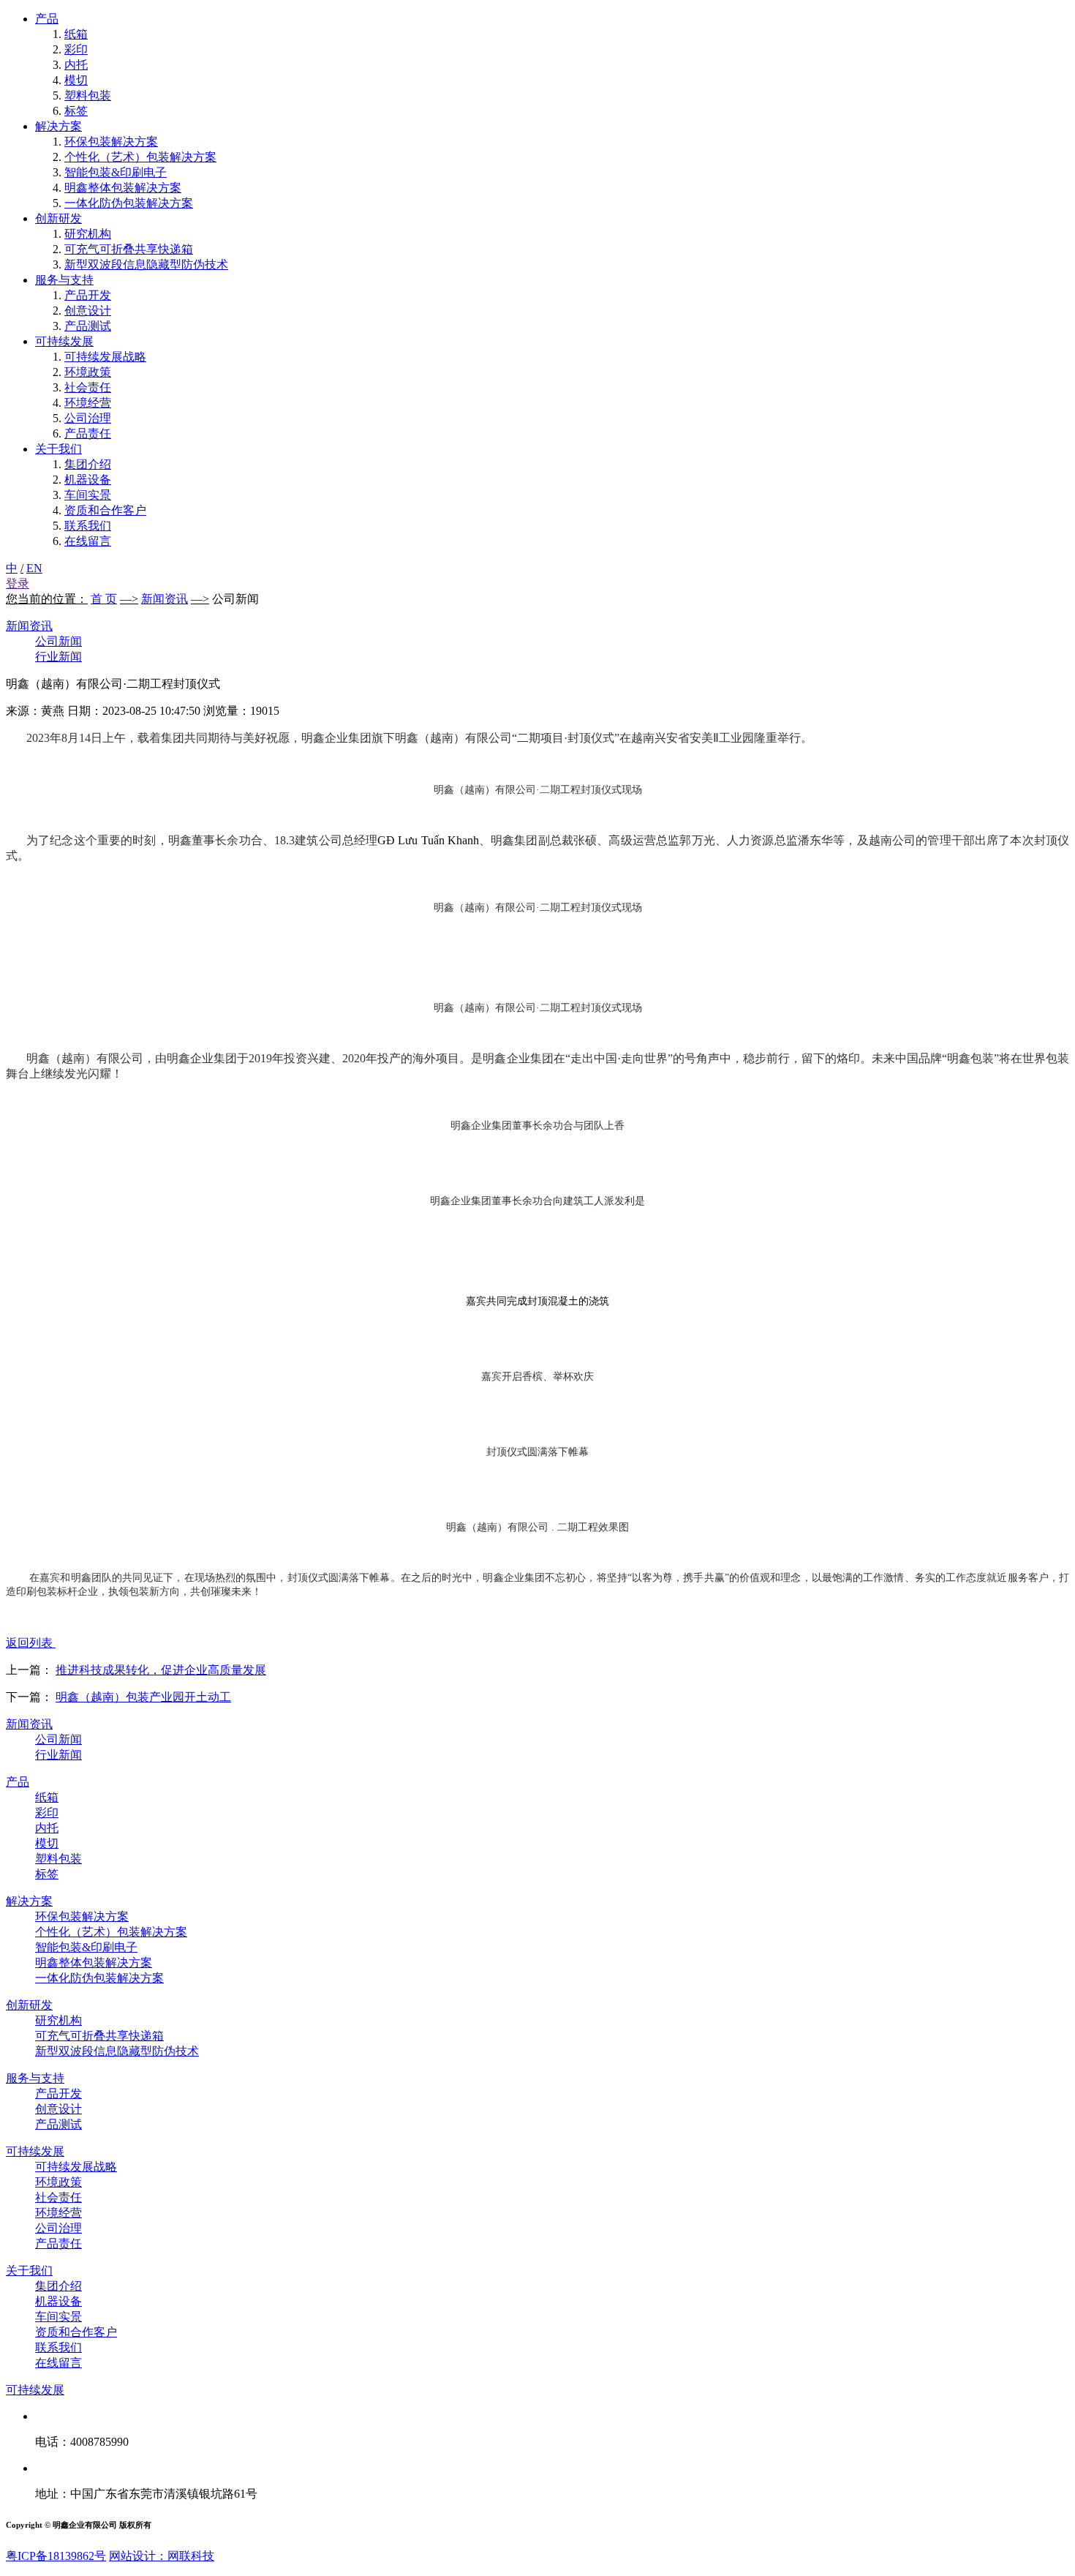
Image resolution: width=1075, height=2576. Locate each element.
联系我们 (88, 526)
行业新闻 (59, 657)
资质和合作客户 (105, 510)
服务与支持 (64, 280)
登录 (18, 583)
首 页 (104, 599)
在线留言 (88, 541)
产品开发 (88, 295)
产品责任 (88, 433)
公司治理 (88, 418)
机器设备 (88, 480)
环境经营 (88, 403)
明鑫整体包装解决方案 (123, 188)
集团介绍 (88, 464)
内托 (76, 65)
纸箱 (76, 34)
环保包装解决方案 (111, 142)
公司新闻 (59, 641)
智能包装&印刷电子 (116, 172)
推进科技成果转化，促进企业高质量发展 (161, 1670)
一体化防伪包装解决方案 (129, 203)
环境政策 (88, 372)
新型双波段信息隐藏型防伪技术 (146, 264)
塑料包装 (88, 95)
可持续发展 (64, 341)
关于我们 (59, 449)
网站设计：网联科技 (162, 2556)
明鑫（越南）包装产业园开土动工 (143, 1697)
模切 (76, 80)
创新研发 (59, 218)
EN (34, 568)
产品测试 (88, 326)
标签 (76, 111)
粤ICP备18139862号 (56, 2556)
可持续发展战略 (105, 357)
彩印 (76, 49)
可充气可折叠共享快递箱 (129, 249)
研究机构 (88, 234)
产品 (47, 19)
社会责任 (88, 387)
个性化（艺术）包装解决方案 (140, 157)
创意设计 (88, 311)
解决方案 (59, 126)
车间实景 (88, 495)
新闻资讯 (165, 599)
